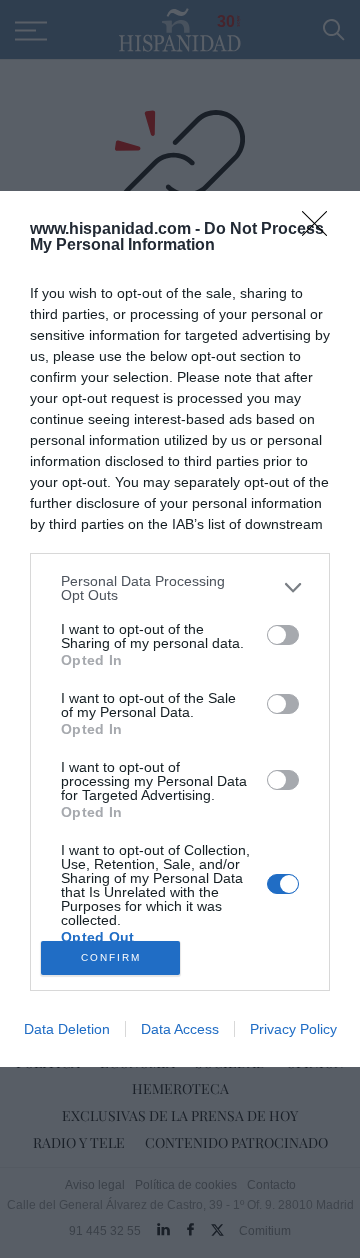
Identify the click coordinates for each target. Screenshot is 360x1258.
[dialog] (180, 629)
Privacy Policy (293, 1029)
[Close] (321, 230)
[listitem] (180, 588)
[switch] (283, 635)
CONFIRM (111, 957)
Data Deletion (67, 1029)
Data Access (180, 1029)
